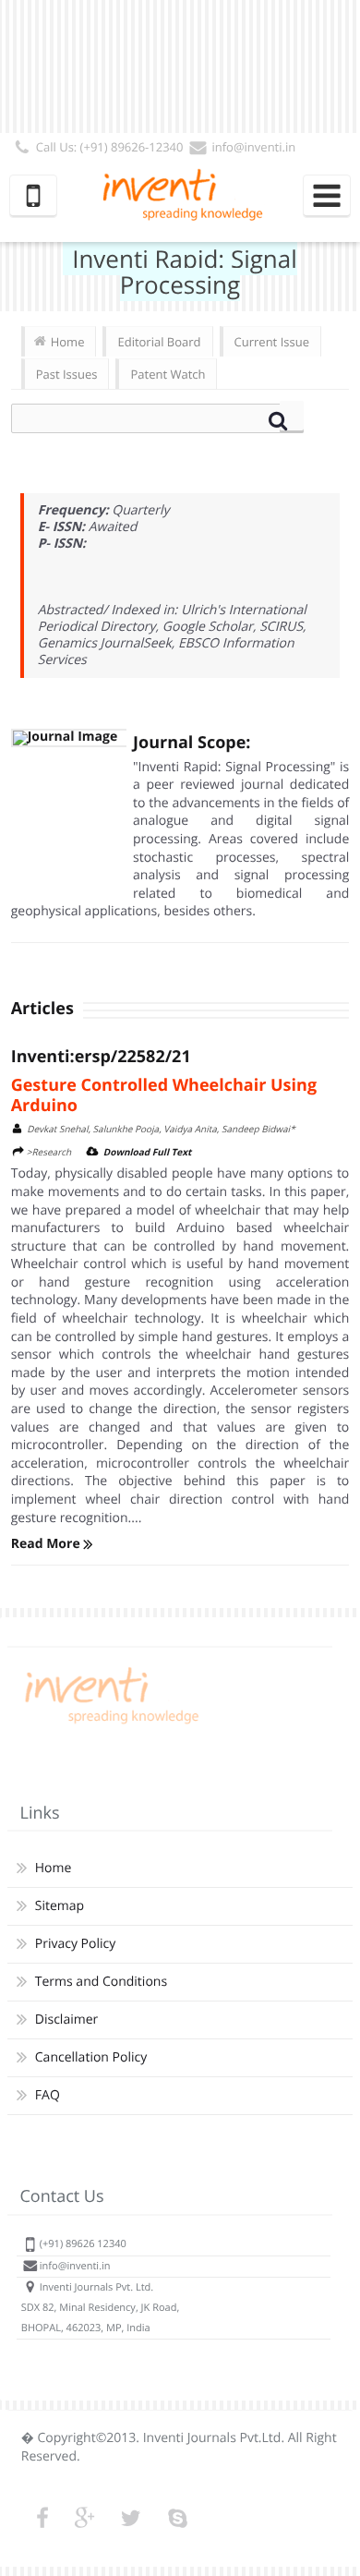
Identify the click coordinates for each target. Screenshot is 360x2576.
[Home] (109, 1724)
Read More (48, 1544)
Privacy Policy (75, 1944)
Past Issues (67, 374)
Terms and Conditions (101, 1982)
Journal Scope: (192, 743)
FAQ (48, 2095)
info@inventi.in (253, 147)
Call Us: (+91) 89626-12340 (110, 147)
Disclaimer (66, 2020)
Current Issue (272, 342)
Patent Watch (168, 374)
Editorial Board (159, 342)
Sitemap (60, 1906)
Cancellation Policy (91, 2057)
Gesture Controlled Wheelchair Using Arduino (164, 1095)
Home (68, 342)
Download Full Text (148, 1152)
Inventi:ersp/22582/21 (101, 1057)
